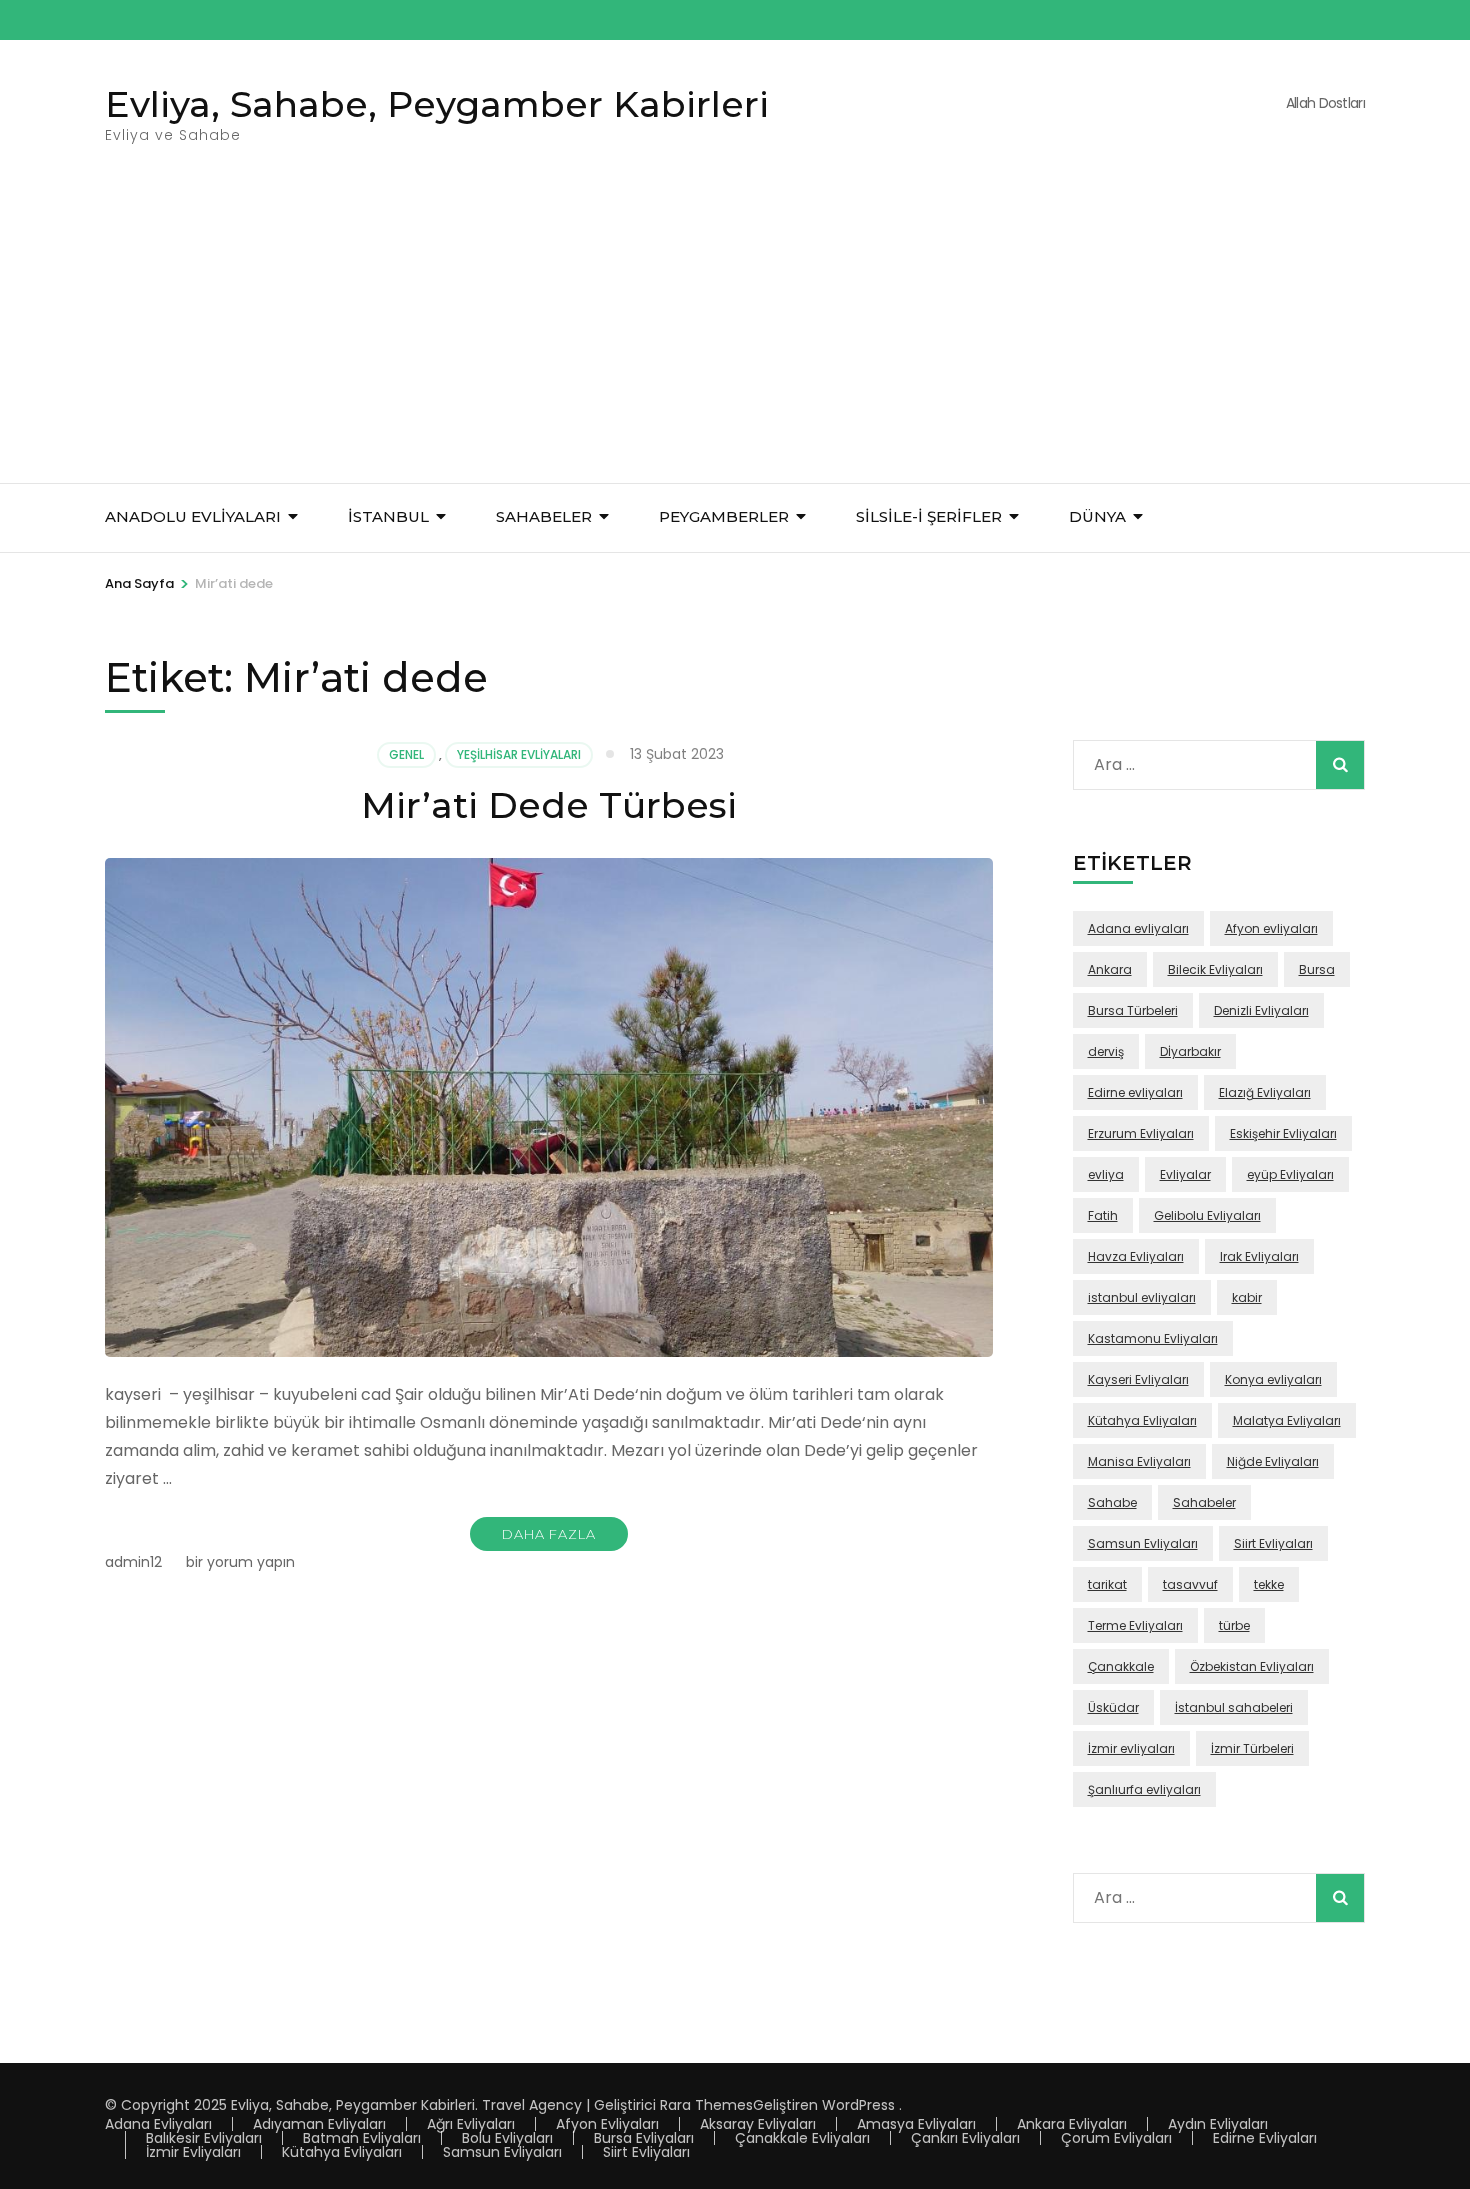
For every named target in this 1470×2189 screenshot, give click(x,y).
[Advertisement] (735, 333)
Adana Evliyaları (158, 2124)
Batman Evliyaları (362, 2138)
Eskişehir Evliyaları (1283, 1133)
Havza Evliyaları (1136, 1256)
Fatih (1103, 1215)
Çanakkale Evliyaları (802, 2138)
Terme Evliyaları (1135, 1625)
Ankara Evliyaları (1072, 2124)
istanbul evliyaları (1142, 1297)
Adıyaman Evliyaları (319, 2124)
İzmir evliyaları (1131, 1748)
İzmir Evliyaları (193, 2152)
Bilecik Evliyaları (1215, 969)
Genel (406, 754)
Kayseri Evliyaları (1138, 1379)
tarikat (1107, 1584)
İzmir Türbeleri (1252, 1748)
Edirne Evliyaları (1265, 2138)
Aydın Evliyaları (1218, 2124)
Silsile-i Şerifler (929, 516)
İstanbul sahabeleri (1234, 1707)
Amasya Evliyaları (916, 2124)
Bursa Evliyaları (644, 2138)
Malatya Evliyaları (1287, 1420)
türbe (1234, 1625)
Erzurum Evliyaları (1141, 1133)
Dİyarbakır (1190, 1051)
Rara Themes (706, 2105)
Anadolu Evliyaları (193, 516)
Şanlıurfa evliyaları (1144, 1789)
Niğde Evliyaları (1273, 1461)
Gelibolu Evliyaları (1207, 1215)
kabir (1247, 1297)
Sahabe (1112, 1502)
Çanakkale (1121, 1666)
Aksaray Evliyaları (758, 2124)
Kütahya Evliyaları (1142, 1420)
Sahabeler (1204, 1502)
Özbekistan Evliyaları (1252, 1666)
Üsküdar (1113, 1707)
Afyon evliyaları (1271, 928)
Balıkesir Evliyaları (204, 2138)
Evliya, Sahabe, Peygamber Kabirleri (437, 104)
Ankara (1110, 969)
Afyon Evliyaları (607, 2124)
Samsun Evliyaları (1143, 1543)
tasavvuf (1190, 1584)
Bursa (1317, 969)
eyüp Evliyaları (1290, 1174)
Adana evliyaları (1138, 928)
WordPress (858, 2105)
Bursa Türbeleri (1133, 1010)
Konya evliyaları (1273, 1379)
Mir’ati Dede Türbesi (549, 805)
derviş (1106, 1051)
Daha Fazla (549, 1534)
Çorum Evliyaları (1116, 2138)
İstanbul (388, 516)
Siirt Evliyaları (1273, 1543)
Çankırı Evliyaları (965, 2138)
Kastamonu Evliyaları (1153, 1338)
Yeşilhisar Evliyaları (519, 754)
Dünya (1097, 516)
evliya (1106, 1174)
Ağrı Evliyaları (471, 2124)
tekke (1269, 1584)
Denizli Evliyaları (1261, 1010)
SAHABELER (544, 516)
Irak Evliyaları (1259, 1256)
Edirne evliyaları (1135, 1092)
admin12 (133, 1562)
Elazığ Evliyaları (1265, 1092)
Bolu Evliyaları (507, 2138)
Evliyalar (1185, 1174)
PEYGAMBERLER (724, 516)
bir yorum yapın (238, 1562)
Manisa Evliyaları (1139, 1461)
